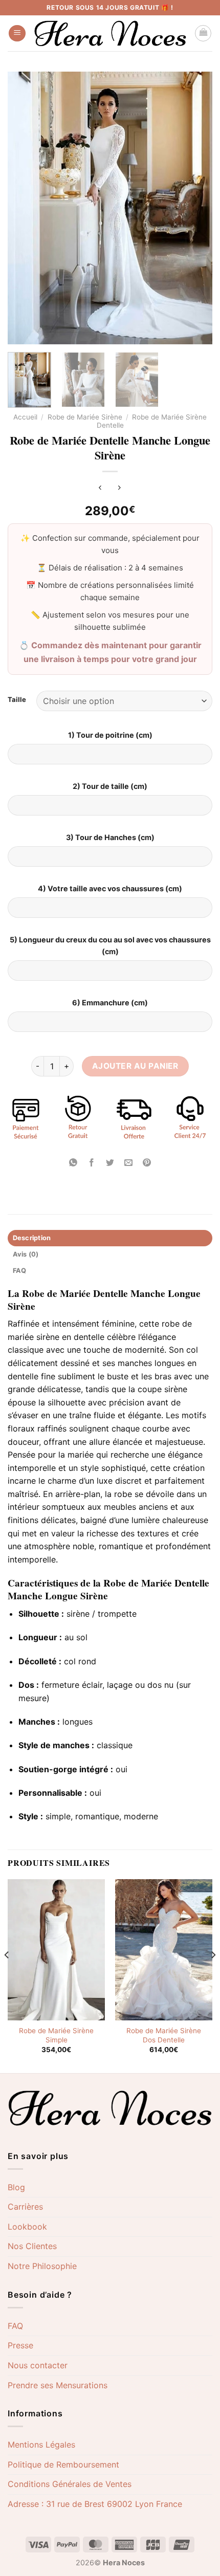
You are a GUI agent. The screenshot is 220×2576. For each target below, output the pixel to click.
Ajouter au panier (135, 1066)
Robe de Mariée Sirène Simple (56, 2035)
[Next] (213, 1975)
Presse (20, 2345)
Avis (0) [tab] (26, 1254)
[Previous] (7, 1975)
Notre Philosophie (42, 2266)
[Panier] (203, 33)
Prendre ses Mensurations (58, 2385)
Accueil (25, 417)
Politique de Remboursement (63, 2464)
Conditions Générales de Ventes (70, 2484)
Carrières (25, 2207)
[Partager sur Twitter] (110, 1163)
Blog (16, 2187)
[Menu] (17, 34)
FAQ (15, 2326)
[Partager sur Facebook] (91, 1163)
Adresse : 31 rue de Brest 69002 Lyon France (95, 2504)
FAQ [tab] (20, 1271)
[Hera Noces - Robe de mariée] (110, 34)
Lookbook (27, 2227)
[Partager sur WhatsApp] (73, 1163)
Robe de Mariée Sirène (85, 417)
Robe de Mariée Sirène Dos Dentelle (164, 2035)
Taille (17, 700)
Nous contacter (38, 2365)
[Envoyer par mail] (129, 1163)
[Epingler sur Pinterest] (147, 1163)
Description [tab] (32, 1238)
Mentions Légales (41, 2445)
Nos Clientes (32, 2246)
